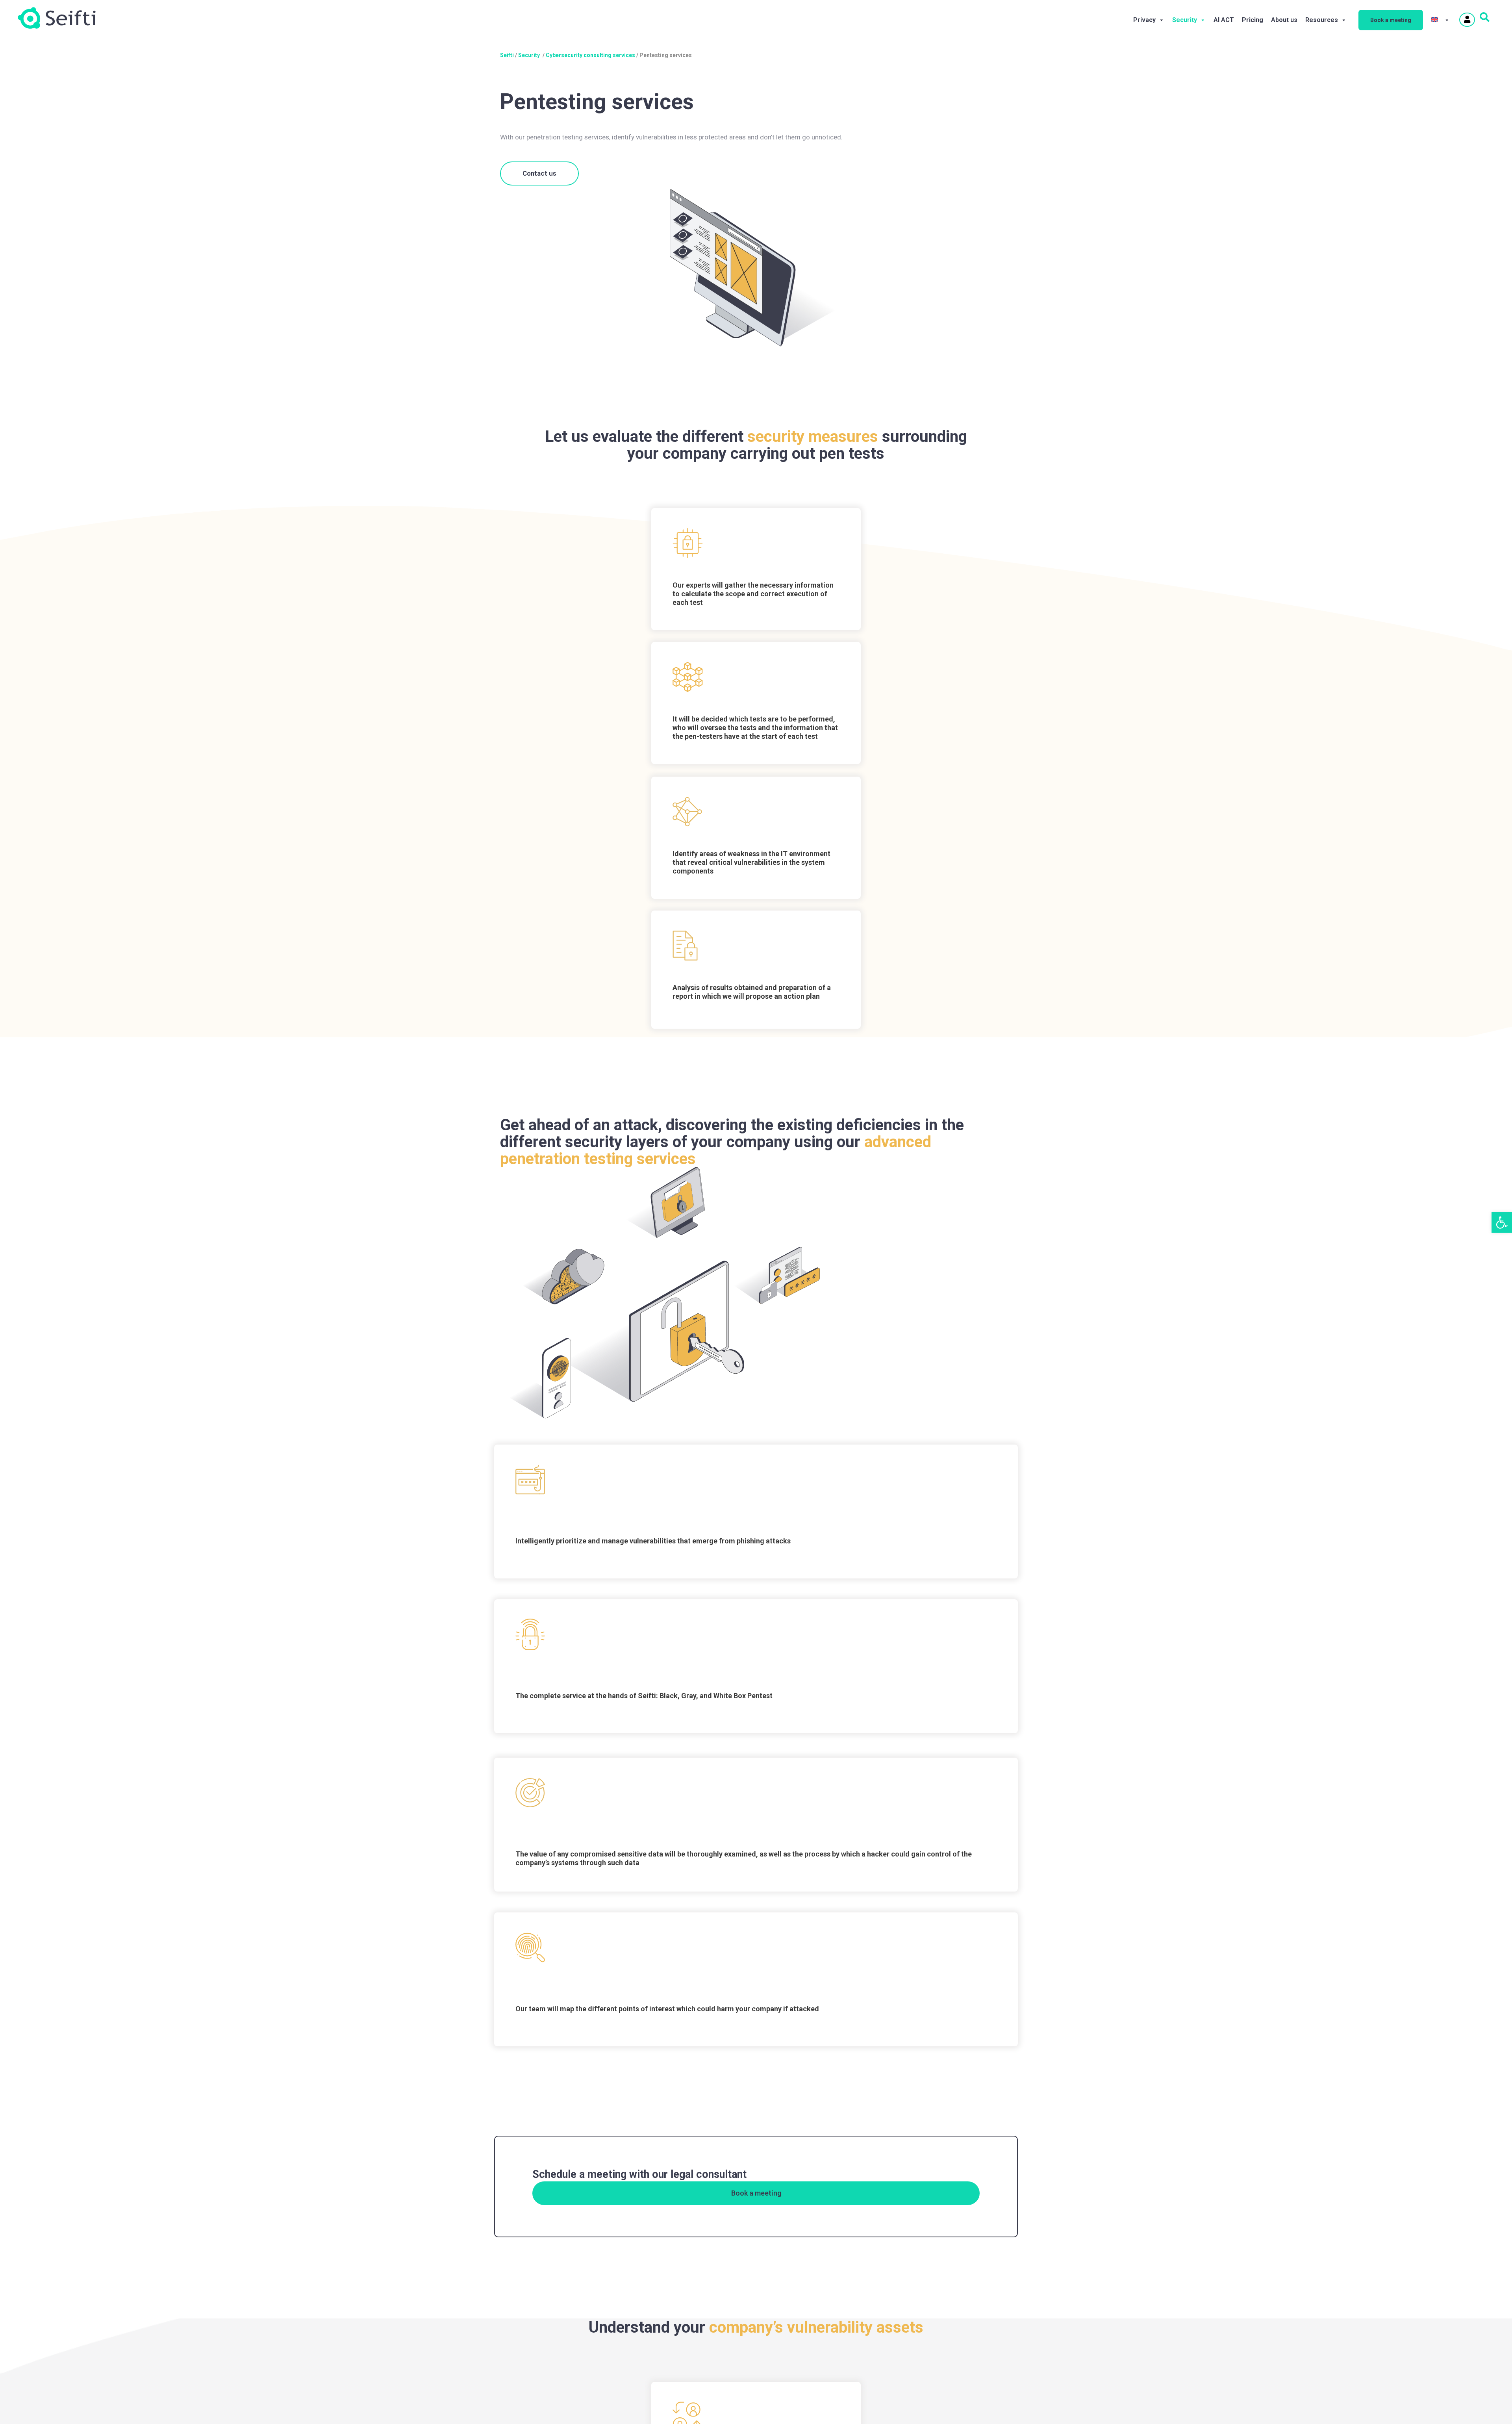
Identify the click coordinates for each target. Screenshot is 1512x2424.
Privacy (1144, 20)
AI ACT (1224, 20)
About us (1284, 20)
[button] (1502, 1222)
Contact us (539, 173)
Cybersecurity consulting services (590, 55)
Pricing (1253, 20)
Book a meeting (1391, 20)
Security (1185, 20)
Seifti (507, 55)
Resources (1322, 20)
